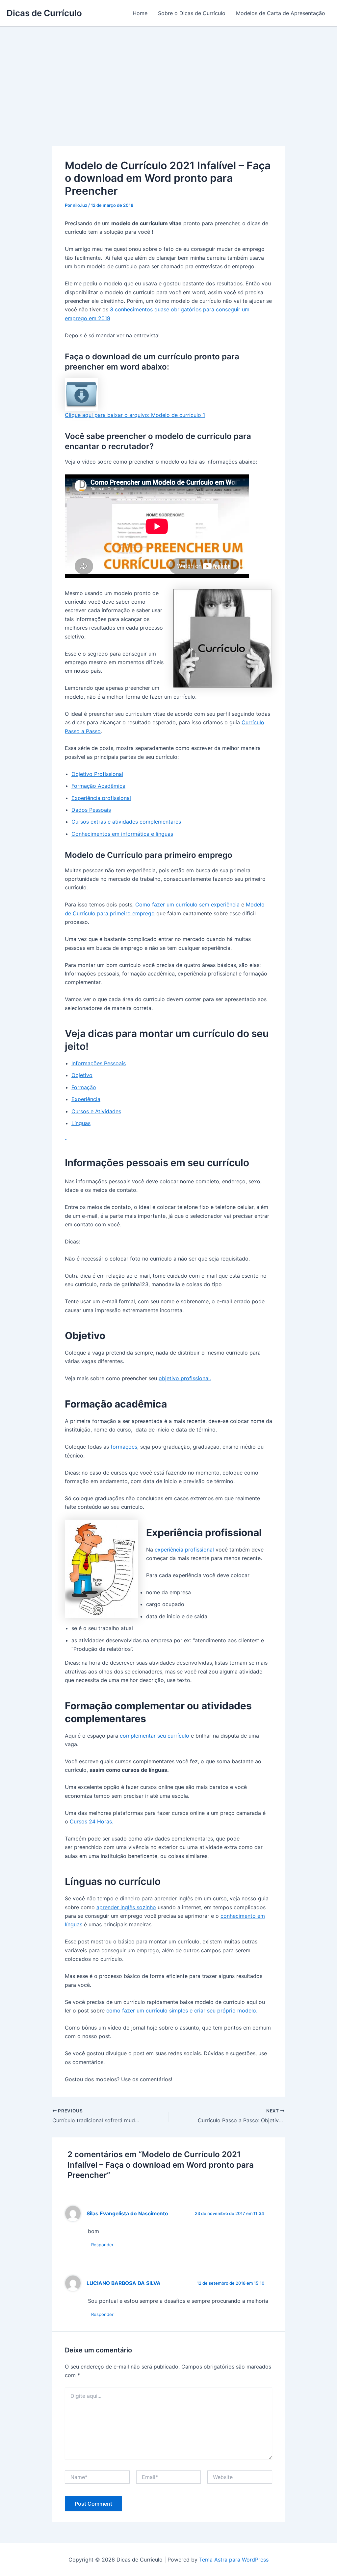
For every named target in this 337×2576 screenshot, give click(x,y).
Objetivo (82, 1075)
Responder (102, 2245)
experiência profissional (183, 1550)
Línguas (81, 1123)
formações (124, 1447)
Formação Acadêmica (98, 786)
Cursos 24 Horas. (91, 1821)
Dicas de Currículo (44, 13)
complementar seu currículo (155, 1736)
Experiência (86, 1099)
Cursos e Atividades (96, 1111)
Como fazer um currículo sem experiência (187, 904)
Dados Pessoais (91, 810)
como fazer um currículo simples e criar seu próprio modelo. (182, 2010)
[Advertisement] (168, 76)
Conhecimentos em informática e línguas (122, 834)
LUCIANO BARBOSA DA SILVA (124, 2283)
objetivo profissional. (185, 1378)
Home (140, 13)
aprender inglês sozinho (126, 1907)
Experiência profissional (101, 798)
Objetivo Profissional (97, 774)
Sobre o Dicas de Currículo (192, 13)
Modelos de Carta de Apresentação (281, 13)
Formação (84, 1087)
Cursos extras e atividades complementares (126, 822)
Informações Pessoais (99, 1063)
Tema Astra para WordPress (234, 2560)
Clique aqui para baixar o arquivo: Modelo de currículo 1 (135, 415)
